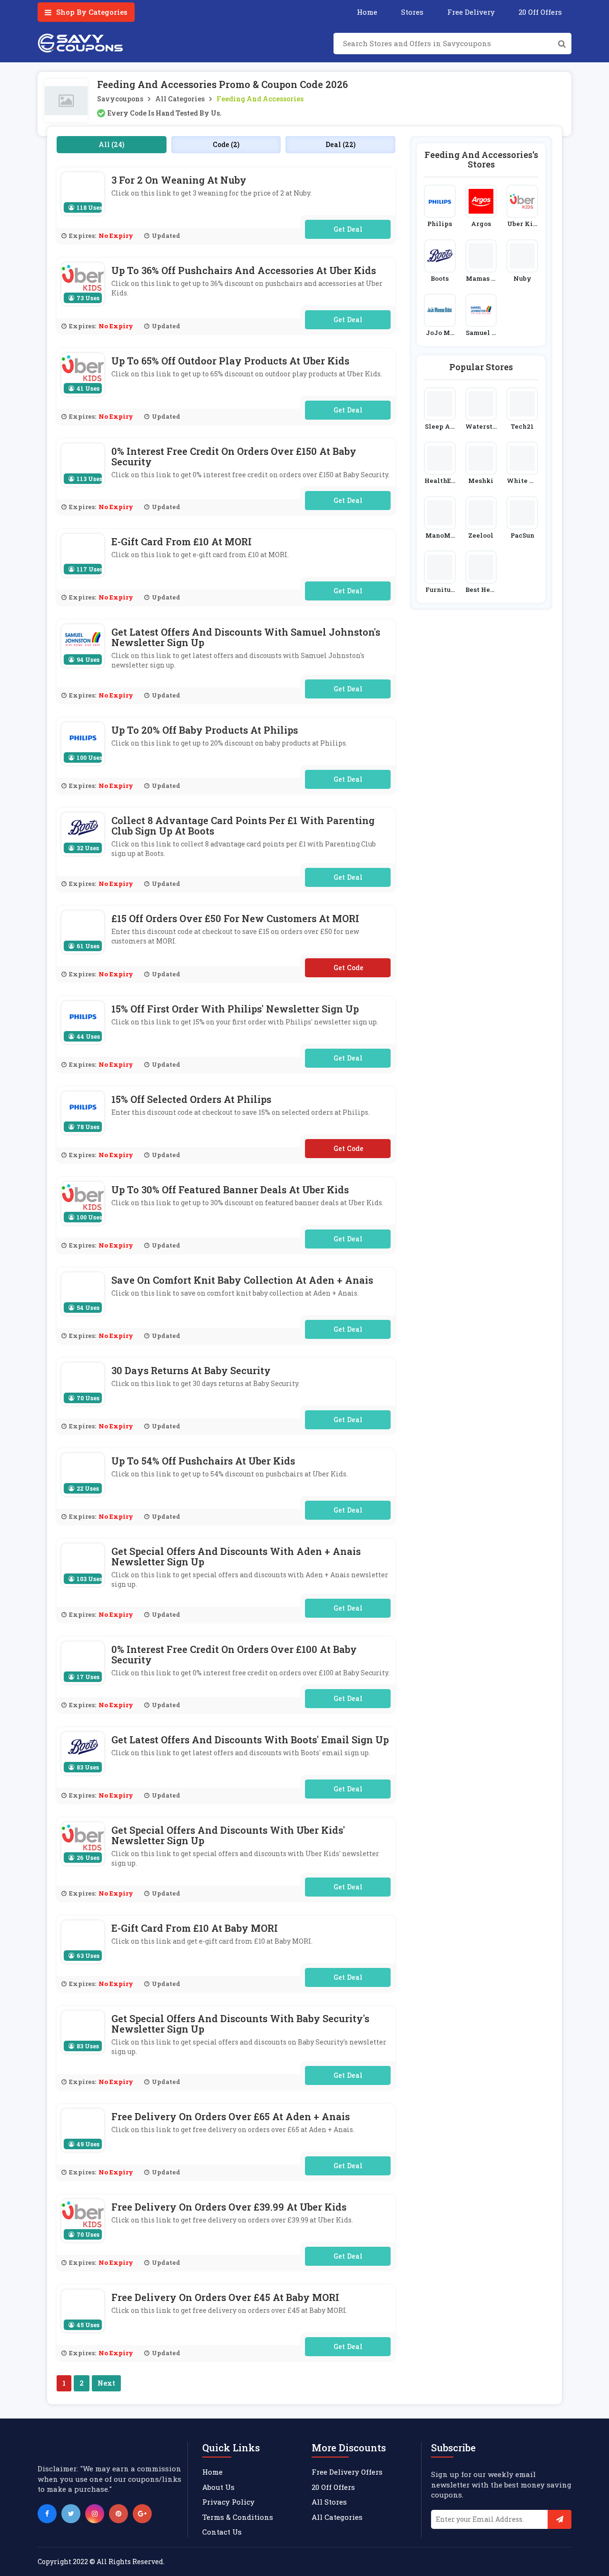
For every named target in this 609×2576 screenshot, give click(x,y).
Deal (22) (340, 144)
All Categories (180, 99)
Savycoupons (120, 99)
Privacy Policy (228, 2502)
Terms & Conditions (238, 2517)
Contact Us (222, 2532)
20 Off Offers (540, 12)
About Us (218, 2487)
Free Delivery (471, 12)
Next (106, 2383)
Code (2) (226, 144)
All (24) (111, 144)
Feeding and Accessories (260, 99)
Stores (412, 12)
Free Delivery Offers (347, 2472)
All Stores (329, 2502)
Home (367, 12)
